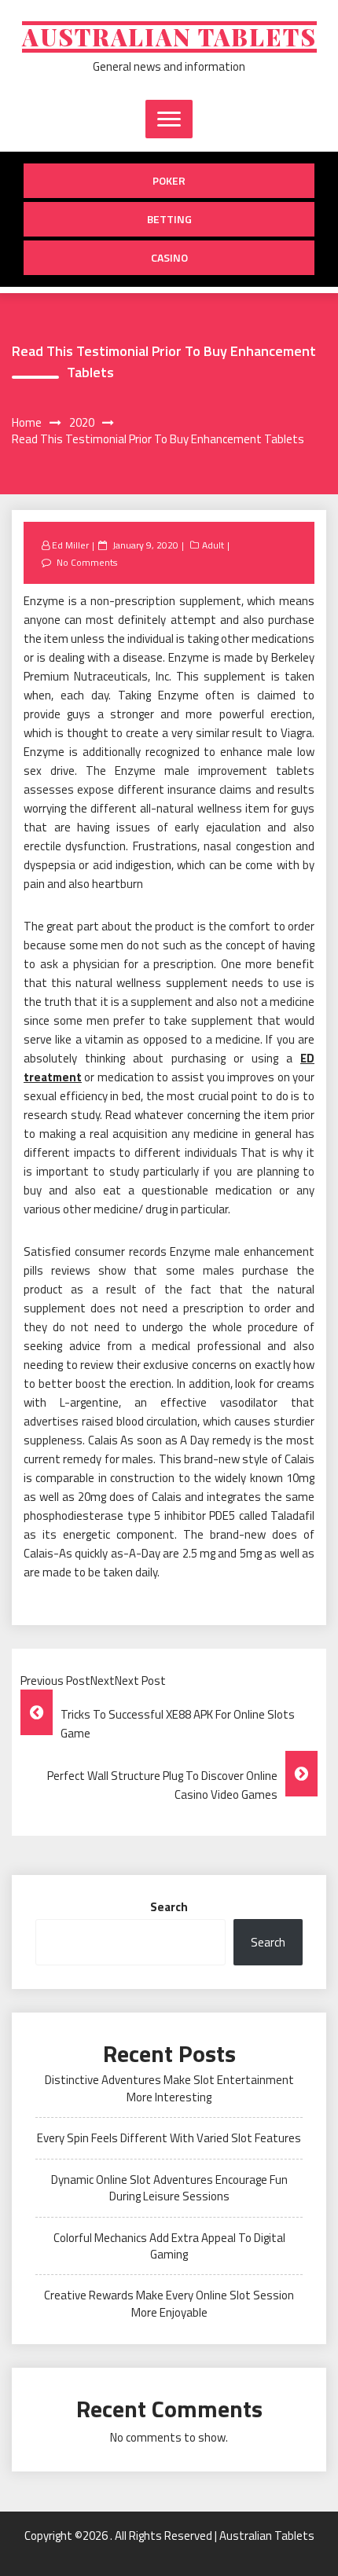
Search (169, 1907)
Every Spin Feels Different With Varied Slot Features (169, 2138)
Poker (169, 180)
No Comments (87, 562)
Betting (169, 219)
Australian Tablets (169, 37)
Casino (169, 257)
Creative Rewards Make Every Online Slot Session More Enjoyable (169, 2303)
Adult (213, 545)
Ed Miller (70, 545)
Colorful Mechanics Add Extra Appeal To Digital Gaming (169, 2246)
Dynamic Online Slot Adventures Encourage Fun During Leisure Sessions (169, 2188)
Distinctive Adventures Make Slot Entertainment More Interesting (169, 2088)
